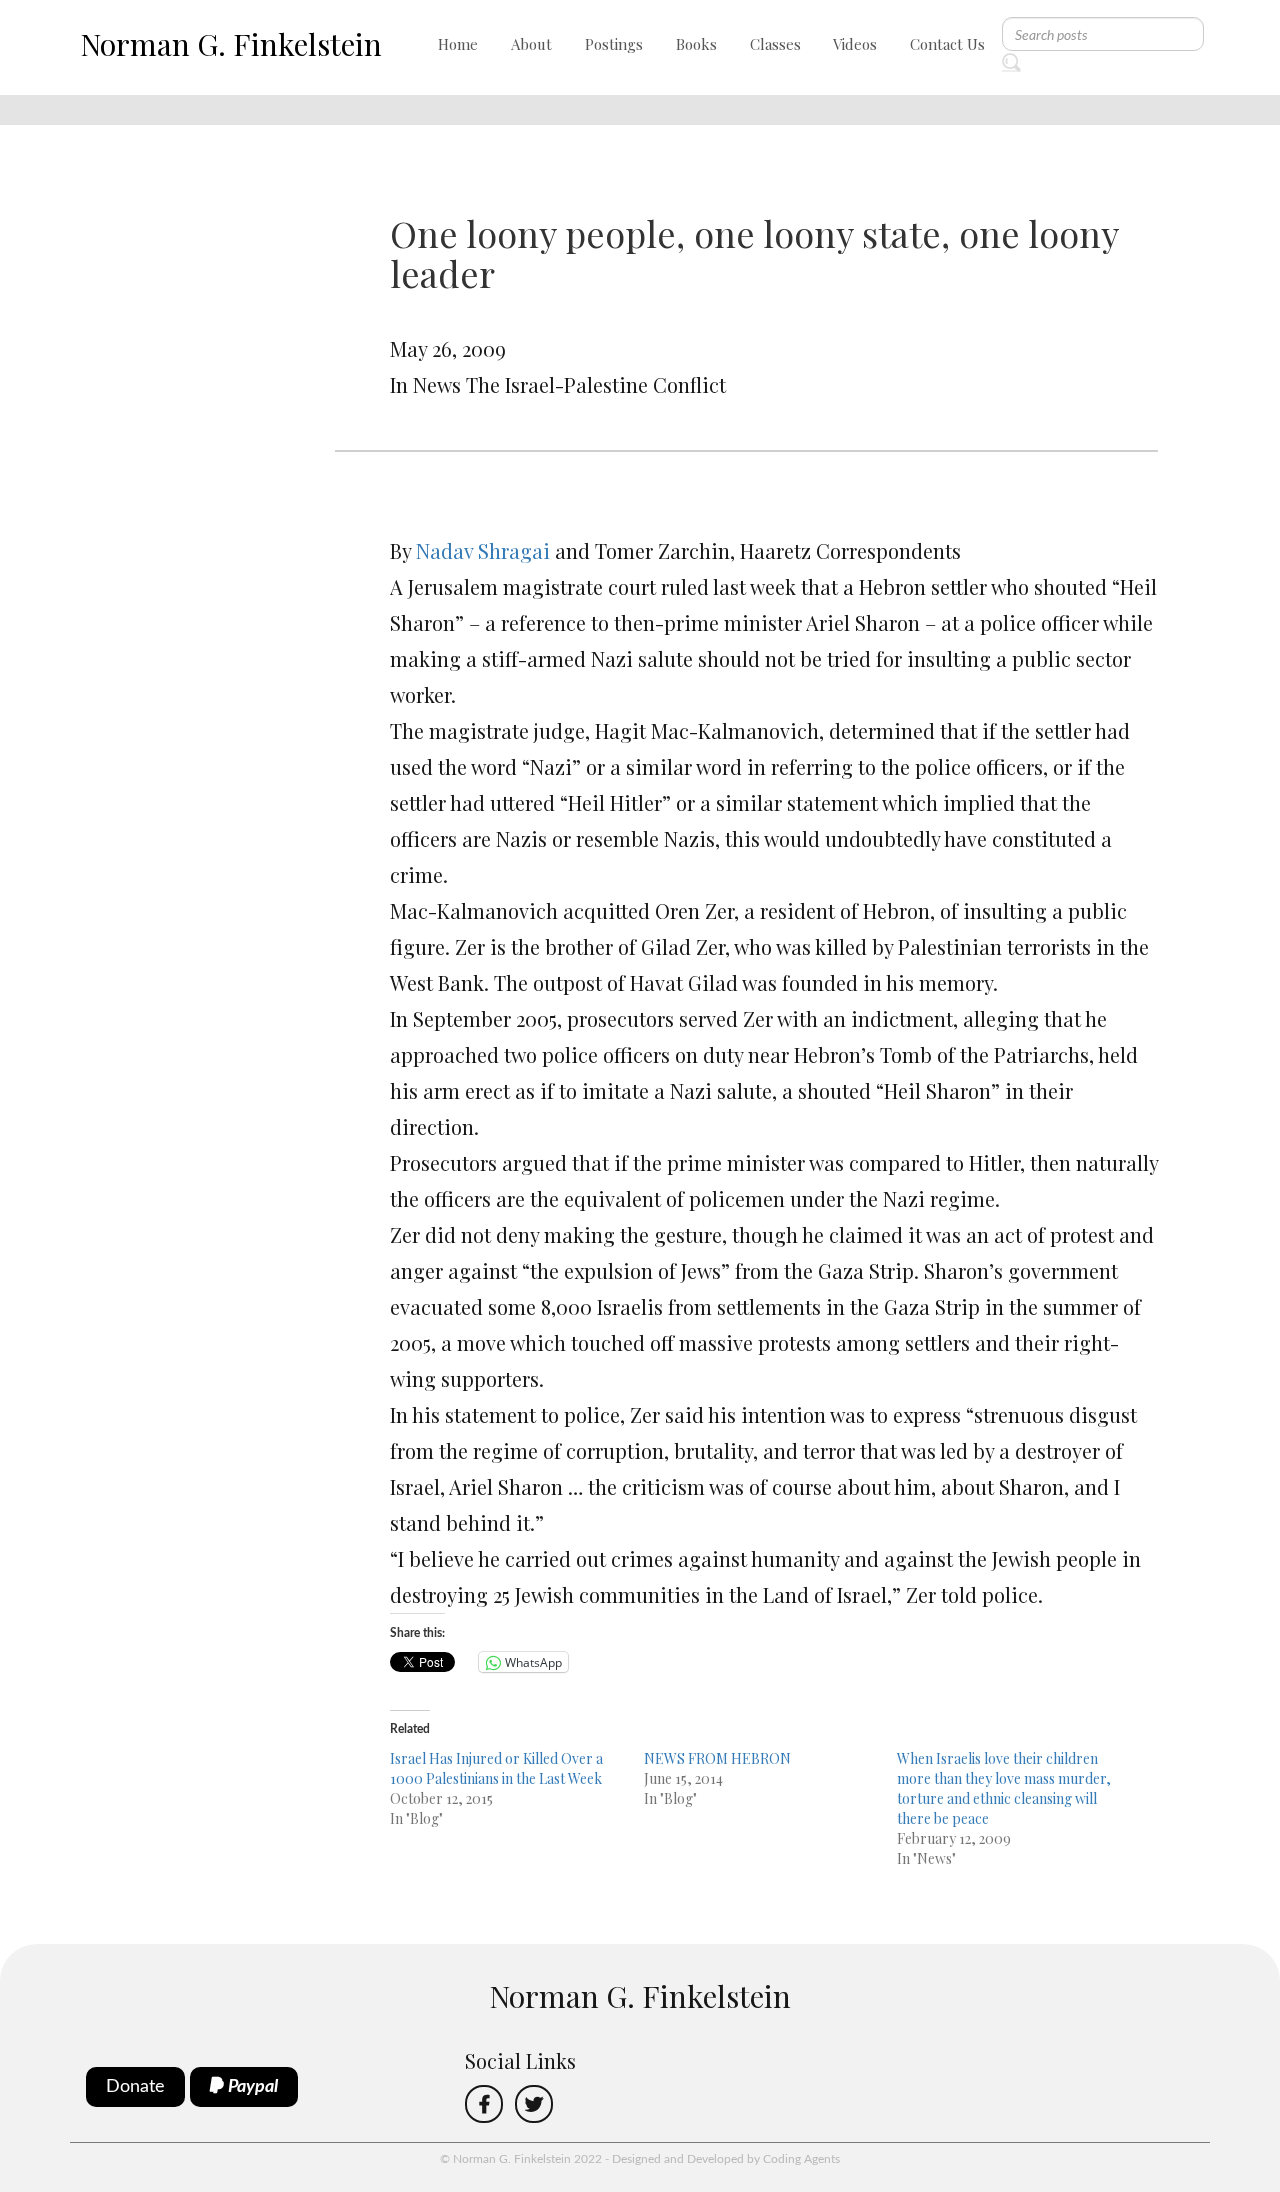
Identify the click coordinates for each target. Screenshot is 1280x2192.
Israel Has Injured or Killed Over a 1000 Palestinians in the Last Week (496, 1768)
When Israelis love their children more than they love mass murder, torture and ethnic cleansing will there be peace (1004, 1788)
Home (458, 44)
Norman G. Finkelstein (231, 44)
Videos (855, 44)
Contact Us (947, 44)
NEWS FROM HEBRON (717, 1758)
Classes (775, 44)
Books (696, 44)
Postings (614, 44)
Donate (135, 2087)
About (531, 44)
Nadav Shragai (483, 550)
